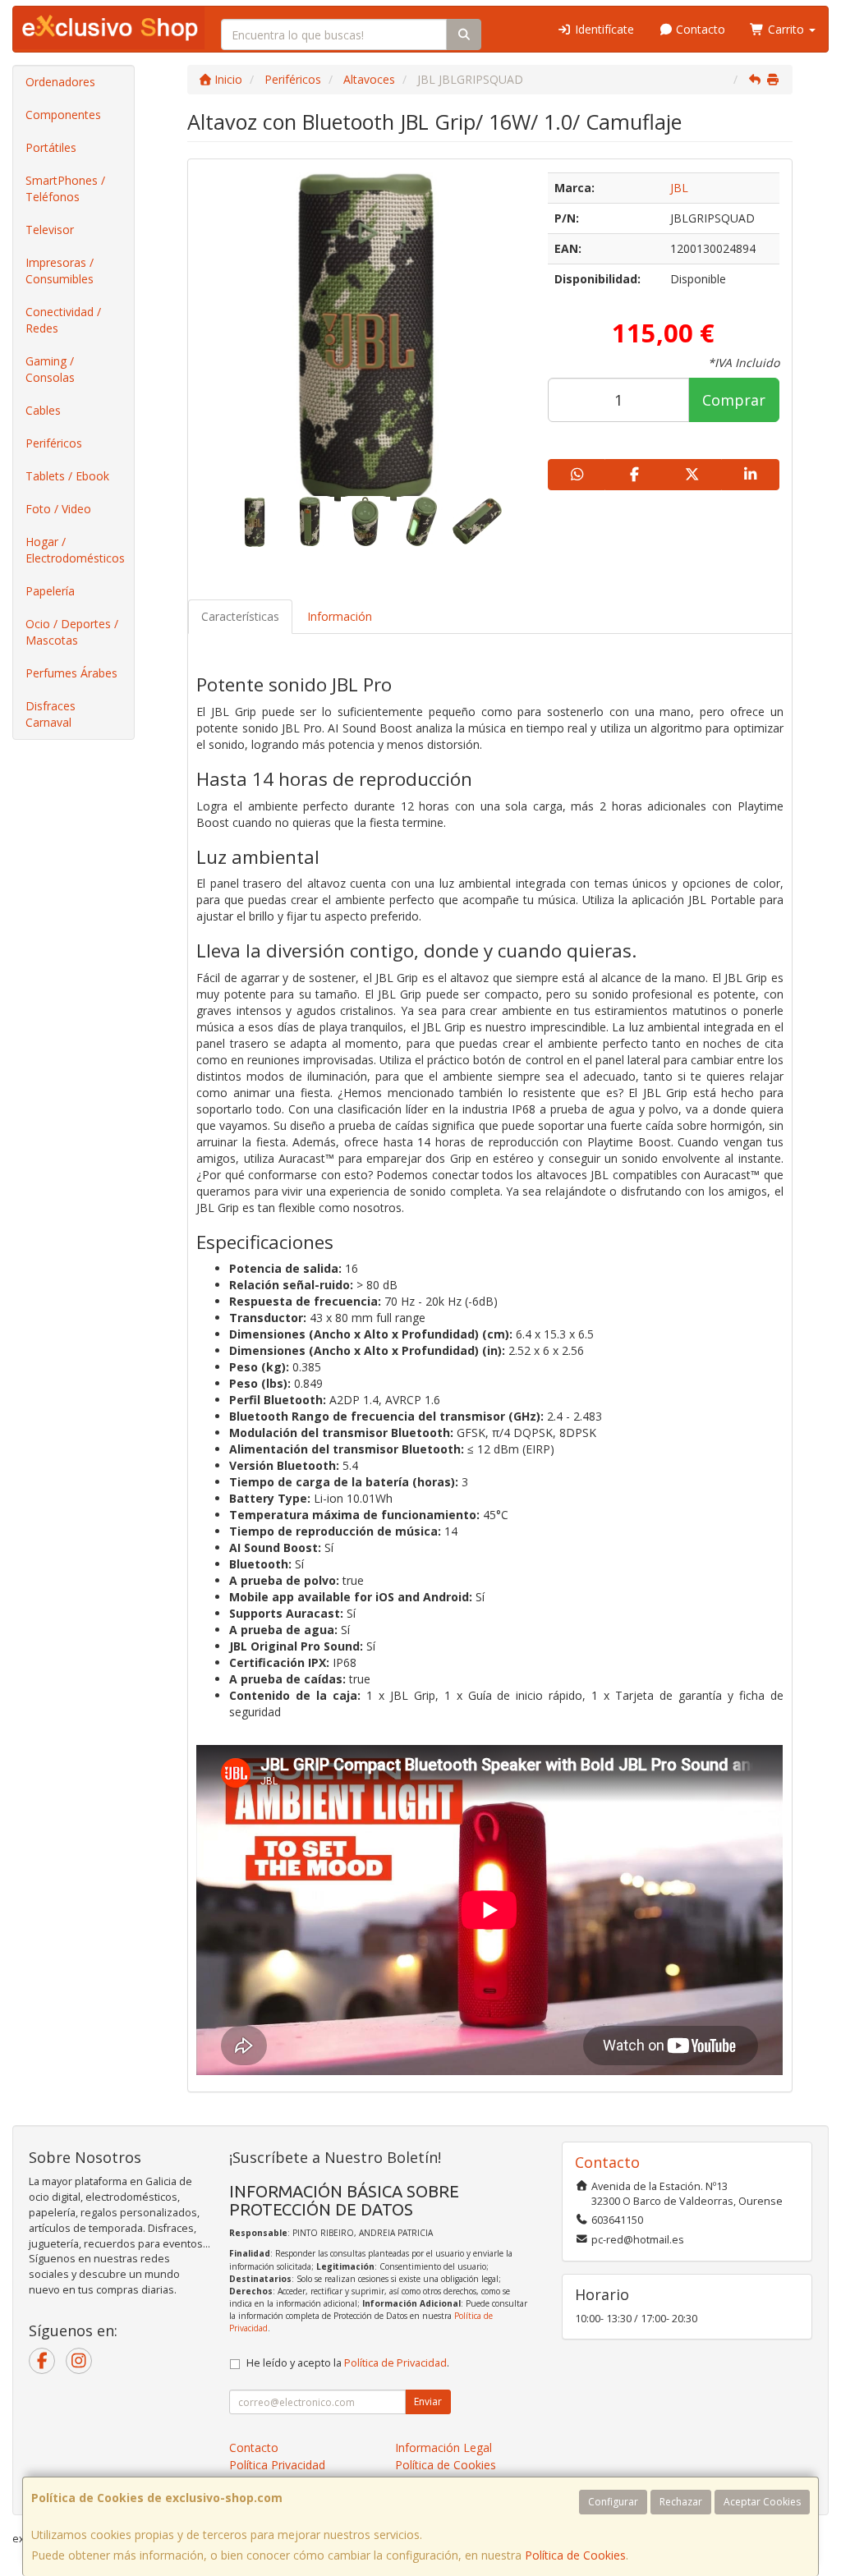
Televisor (50, 230)
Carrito (786, 29)
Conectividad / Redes (63, 320)
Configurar (613, 2502)
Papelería (50, 591)
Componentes (63, 115)
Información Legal (443, 2447)
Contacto (699, 29)
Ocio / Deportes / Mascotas (72, 632)
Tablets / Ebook (67, 476)
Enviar (428, 2402)
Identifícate (603, 29)
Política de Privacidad (395, 2363)
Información (340, 616)
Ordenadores (60, 82)
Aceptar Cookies (762, 2502)
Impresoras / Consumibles (60, 271)
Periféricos (54, 443)
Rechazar (681, 2502)
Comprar (734, 400)
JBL (679, 188)
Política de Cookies (575, 2555)
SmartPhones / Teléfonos (65, 188)
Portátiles (51, 147)
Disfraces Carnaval (51, 714)
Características (240, 616)
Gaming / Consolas (50, 369)
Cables (43, 410)
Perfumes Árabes (71, 673)
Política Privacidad (277, 2465)
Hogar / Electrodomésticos (75, 550)
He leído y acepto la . (348, 2363)
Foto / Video (58, 509)
